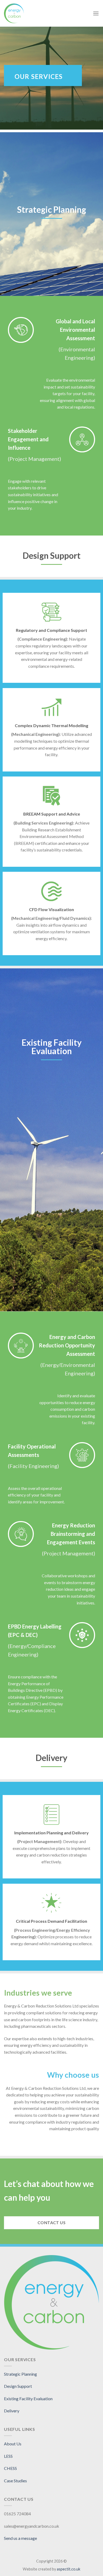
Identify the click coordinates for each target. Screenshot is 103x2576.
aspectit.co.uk (69, 2569)
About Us (13, 2444)
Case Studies (15, 2481)
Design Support (18, 2386)
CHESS (10, 2468)
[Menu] (96, 13)
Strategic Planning (20, 2374)
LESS (8, 2456)
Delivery (12, 2411)
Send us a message (20, 2538)
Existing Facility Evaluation (28, 2399)
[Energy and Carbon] (30, 13)
